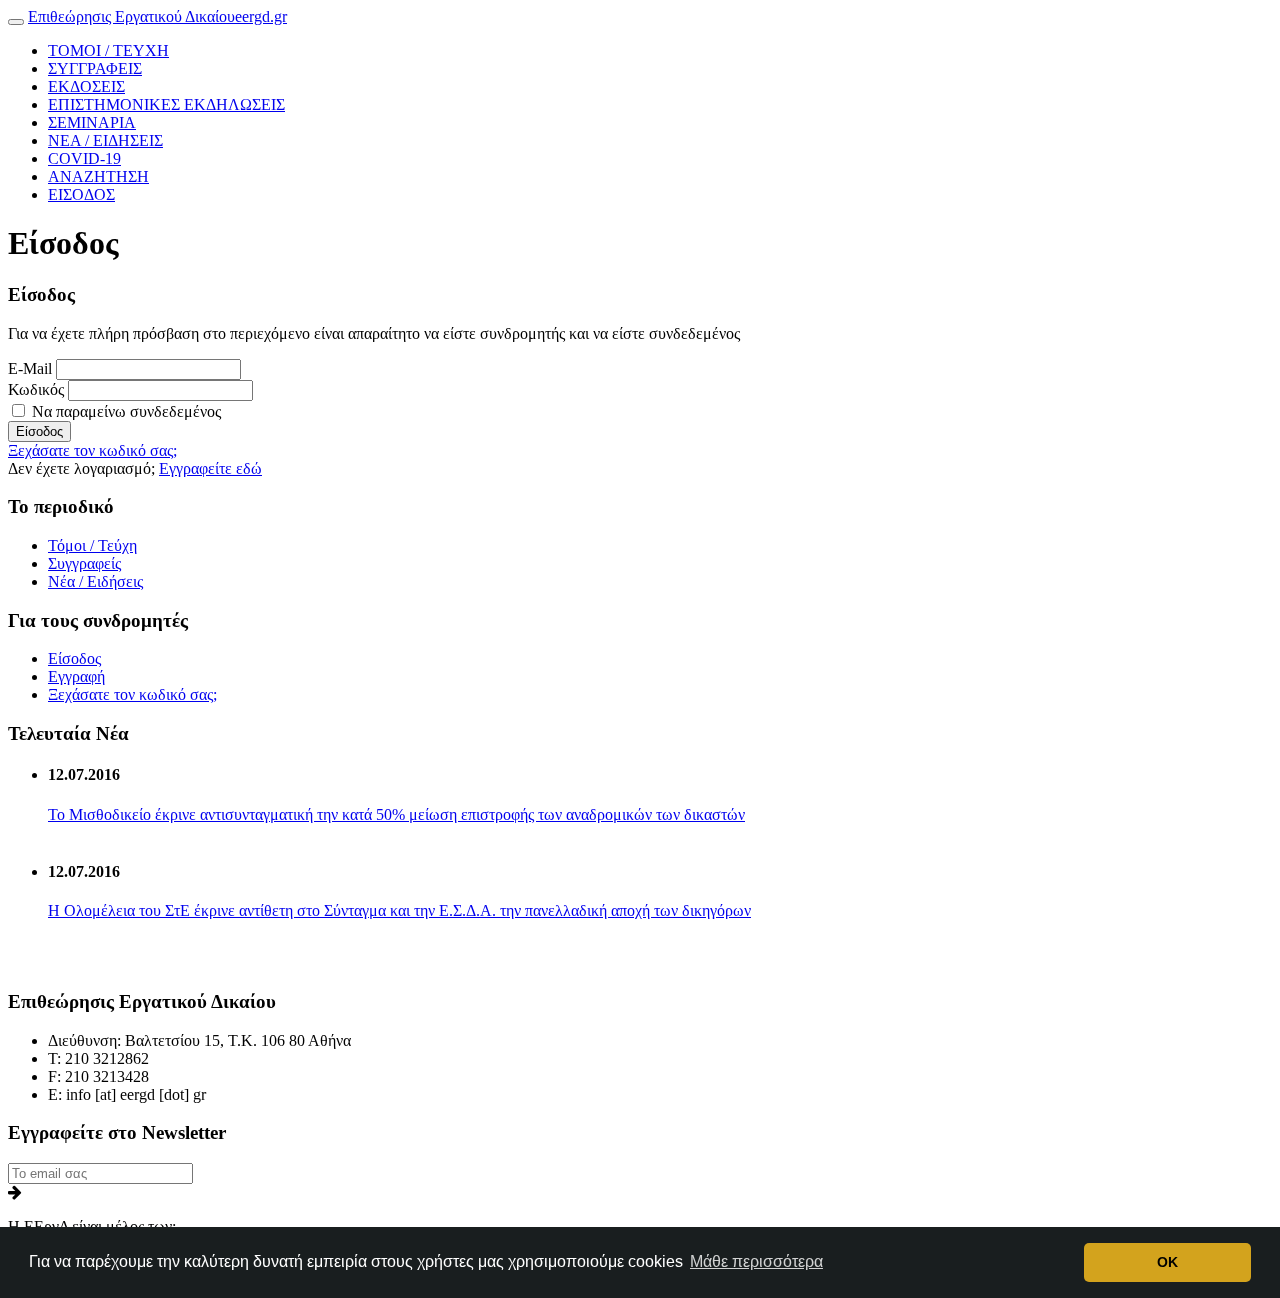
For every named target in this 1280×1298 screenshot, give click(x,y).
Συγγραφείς (84, 563)
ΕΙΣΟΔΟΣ (81, 194)
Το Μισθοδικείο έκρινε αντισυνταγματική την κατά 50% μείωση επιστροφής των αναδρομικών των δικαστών (396, 814)
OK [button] (1167, 1262)
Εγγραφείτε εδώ (210, 468)
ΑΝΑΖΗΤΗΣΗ (98, 176)
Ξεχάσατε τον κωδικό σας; (92, 450)
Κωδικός (36, 389)
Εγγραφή (76, 676)
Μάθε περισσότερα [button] (756, 1261)
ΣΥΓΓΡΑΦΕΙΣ (95, 68)
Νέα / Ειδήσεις (95, 581)
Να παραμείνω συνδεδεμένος (124, 411)
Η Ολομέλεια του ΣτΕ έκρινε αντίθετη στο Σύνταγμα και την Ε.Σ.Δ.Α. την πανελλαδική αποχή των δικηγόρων (399, 910)
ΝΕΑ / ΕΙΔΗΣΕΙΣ (105, 140)
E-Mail (30, 368)
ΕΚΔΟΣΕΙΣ (86, 86)
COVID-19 (84, 158)
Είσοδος (39, 431)
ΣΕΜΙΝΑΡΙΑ (92, 122)
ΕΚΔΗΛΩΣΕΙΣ (166, 104)
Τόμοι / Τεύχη (92, 545)
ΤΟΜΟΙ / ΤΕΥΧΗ (108, 50)
